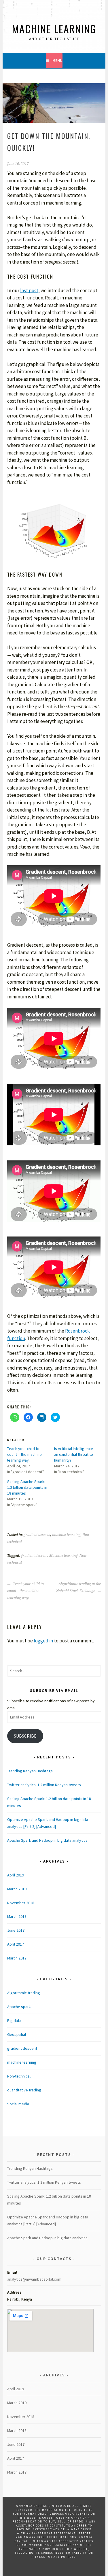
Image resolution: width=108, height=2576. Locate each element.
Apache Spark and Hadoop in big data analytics (47, 1840)
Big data (14, 2021)
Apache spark (19, 2007)
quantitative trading (24, 2090)
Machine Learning (54, 28)
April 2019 (16, 1875)
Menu (57, 60)
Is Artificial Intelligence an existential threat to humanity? (74, 1454)
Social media (18, 2104)
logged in (43, 1641)
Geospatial (17, 2034)
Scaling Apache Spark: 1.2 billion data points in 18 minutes (27, 1487)
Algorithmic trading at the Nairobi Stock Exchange (78, 1587)
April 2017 (16, 1944)
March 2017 (17, 1958)
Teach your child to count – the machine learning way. (24, 1454)
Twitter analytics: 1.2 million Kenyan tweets (44, 1785)
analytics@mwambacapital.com (34, 2279)
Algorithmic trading (24, 1993)
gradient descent (37, 1535)
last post (29, 290)
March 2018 (17, 1916)
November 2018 (21, 1903)
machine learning (66, 1535)
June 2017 (16, 1930)
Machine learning (64, 1556)
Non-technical (19, 2076)
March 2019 (17, 1889)
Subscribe (25, 1736)
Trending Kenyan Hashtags (30, 1771)
